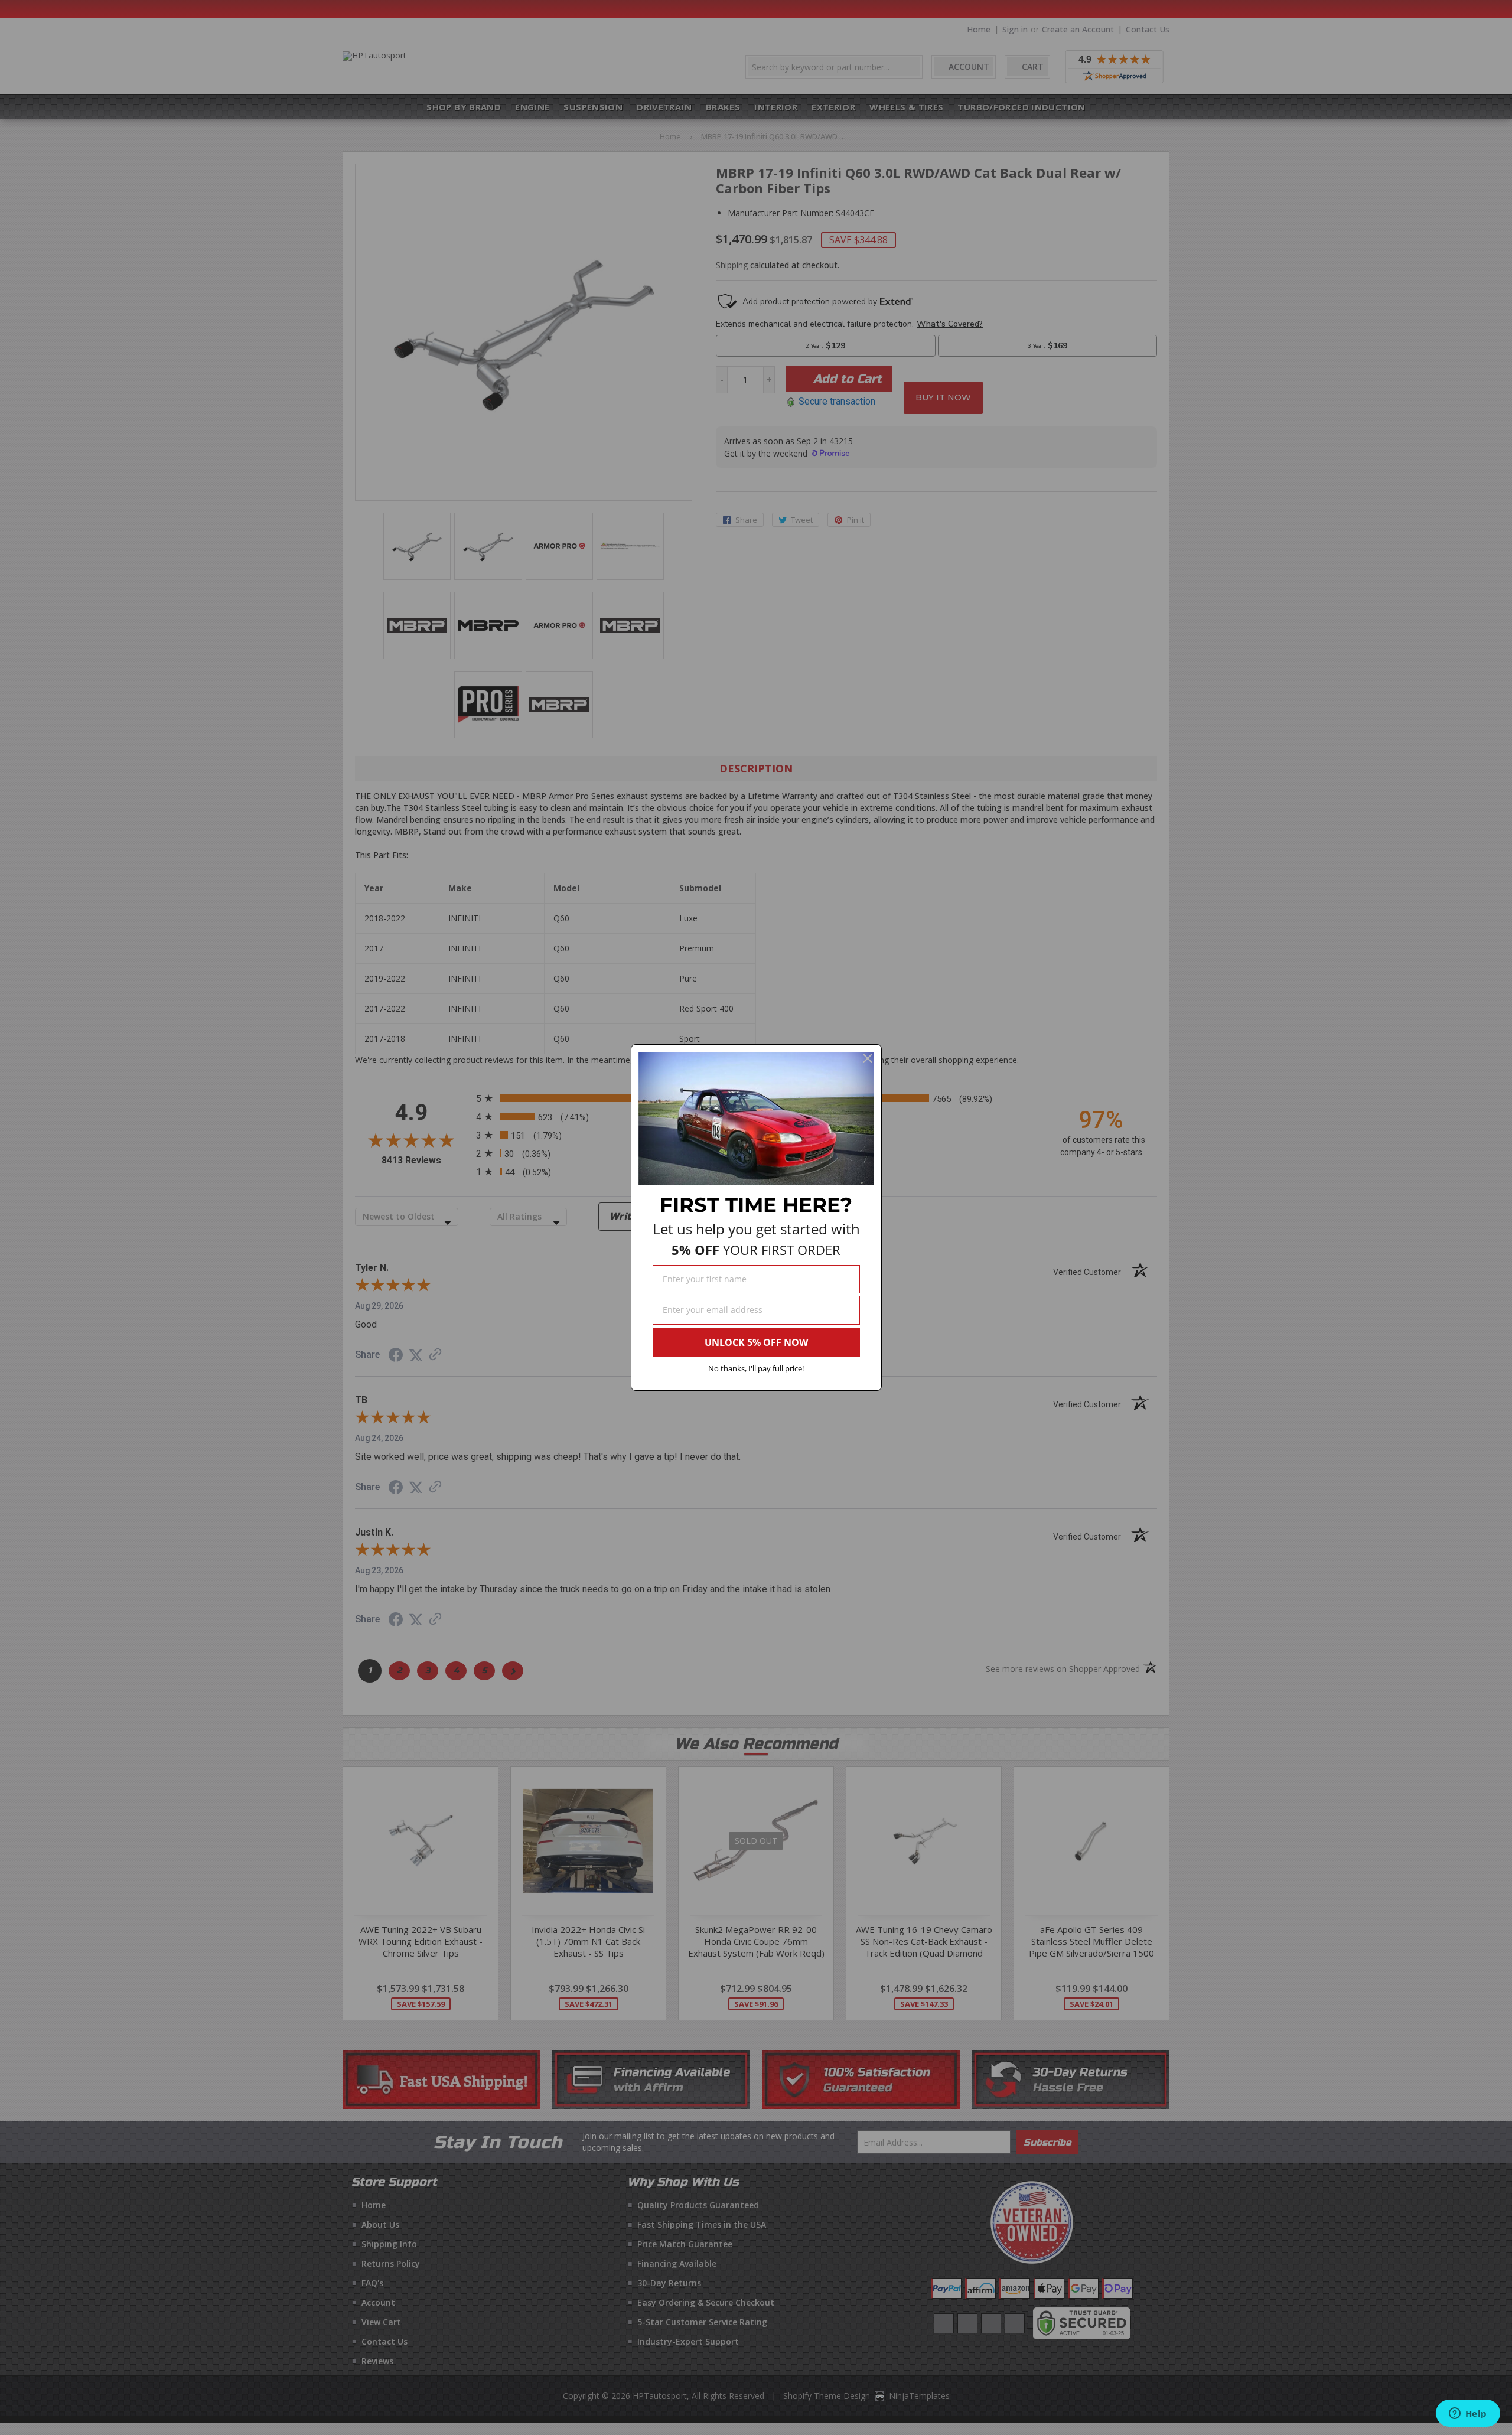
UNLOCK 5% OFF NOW (756, 1342)
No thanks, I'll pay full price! (756, 1368)
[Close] (868, 1058)
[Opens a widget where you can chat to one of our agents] (1468, 2414)
